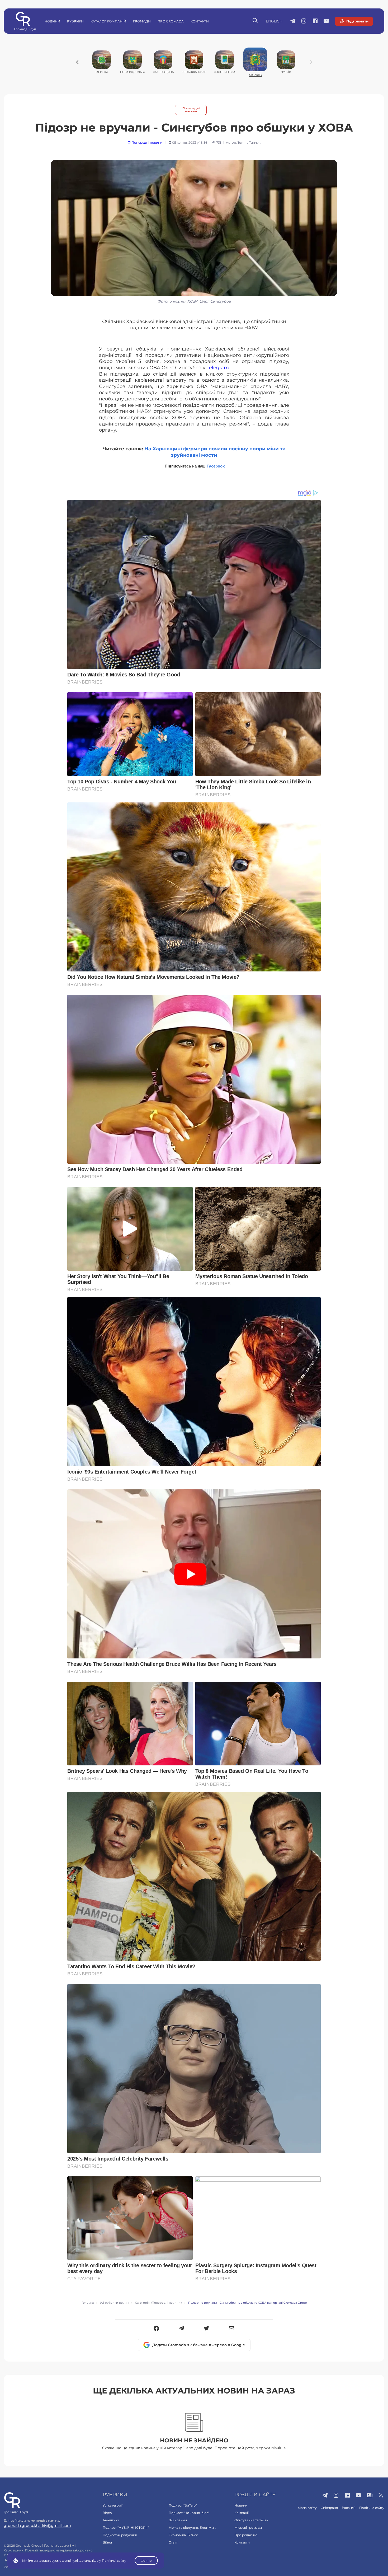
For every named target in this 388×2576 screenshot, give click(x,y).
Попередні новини (191, 110)
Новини (52, 21)
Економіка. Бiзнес (183, 2535)
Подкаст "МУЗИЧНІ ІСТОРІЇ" (126, 2528)
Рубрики (75, 21)
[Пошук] (255, 21)
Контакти (200, 21)
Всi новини (178, 2520)
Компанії (242, 2513)
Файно (146, 2561)
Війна (107, 2542)
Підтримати (357, 21)
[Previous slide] (77, 62)
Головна (88, 2303)
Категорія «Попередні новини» (158, 2303)
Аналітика (111, 2520)
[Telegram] (181, 2329)
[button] (156, 2329)
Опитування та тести (251, 2520)
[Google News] (370, 2496)
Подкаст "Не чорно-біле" (189, 2513)
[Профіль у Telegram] (293, 21)
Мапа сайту (307, 2508)
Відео (107, 2513)
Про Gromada (171, 21)
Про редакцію (246, 2535)
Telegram (218, 368)
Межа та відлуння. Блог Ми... (192, 2528)
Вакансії (349, 2508)
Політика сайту (372, 2508)
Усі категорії (113, 2505)
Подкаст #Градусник (120, 2535)
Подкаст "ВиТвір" (183, 2505)
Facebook (216, 466)
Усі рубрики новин (114, 2303)
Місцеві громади (248, 2528)
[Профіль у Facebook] (315, 21)
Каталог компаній (108, 21)
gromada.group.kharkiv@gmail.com (37, 2526)
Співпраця (329, 2508)
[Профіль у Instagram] (304, 21)
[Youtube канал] (326, 21)
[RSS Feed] (381, 2496)
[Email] (232, 2329)
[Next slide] (311, 62)
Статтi (174, 2542)
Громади (142, 21)
